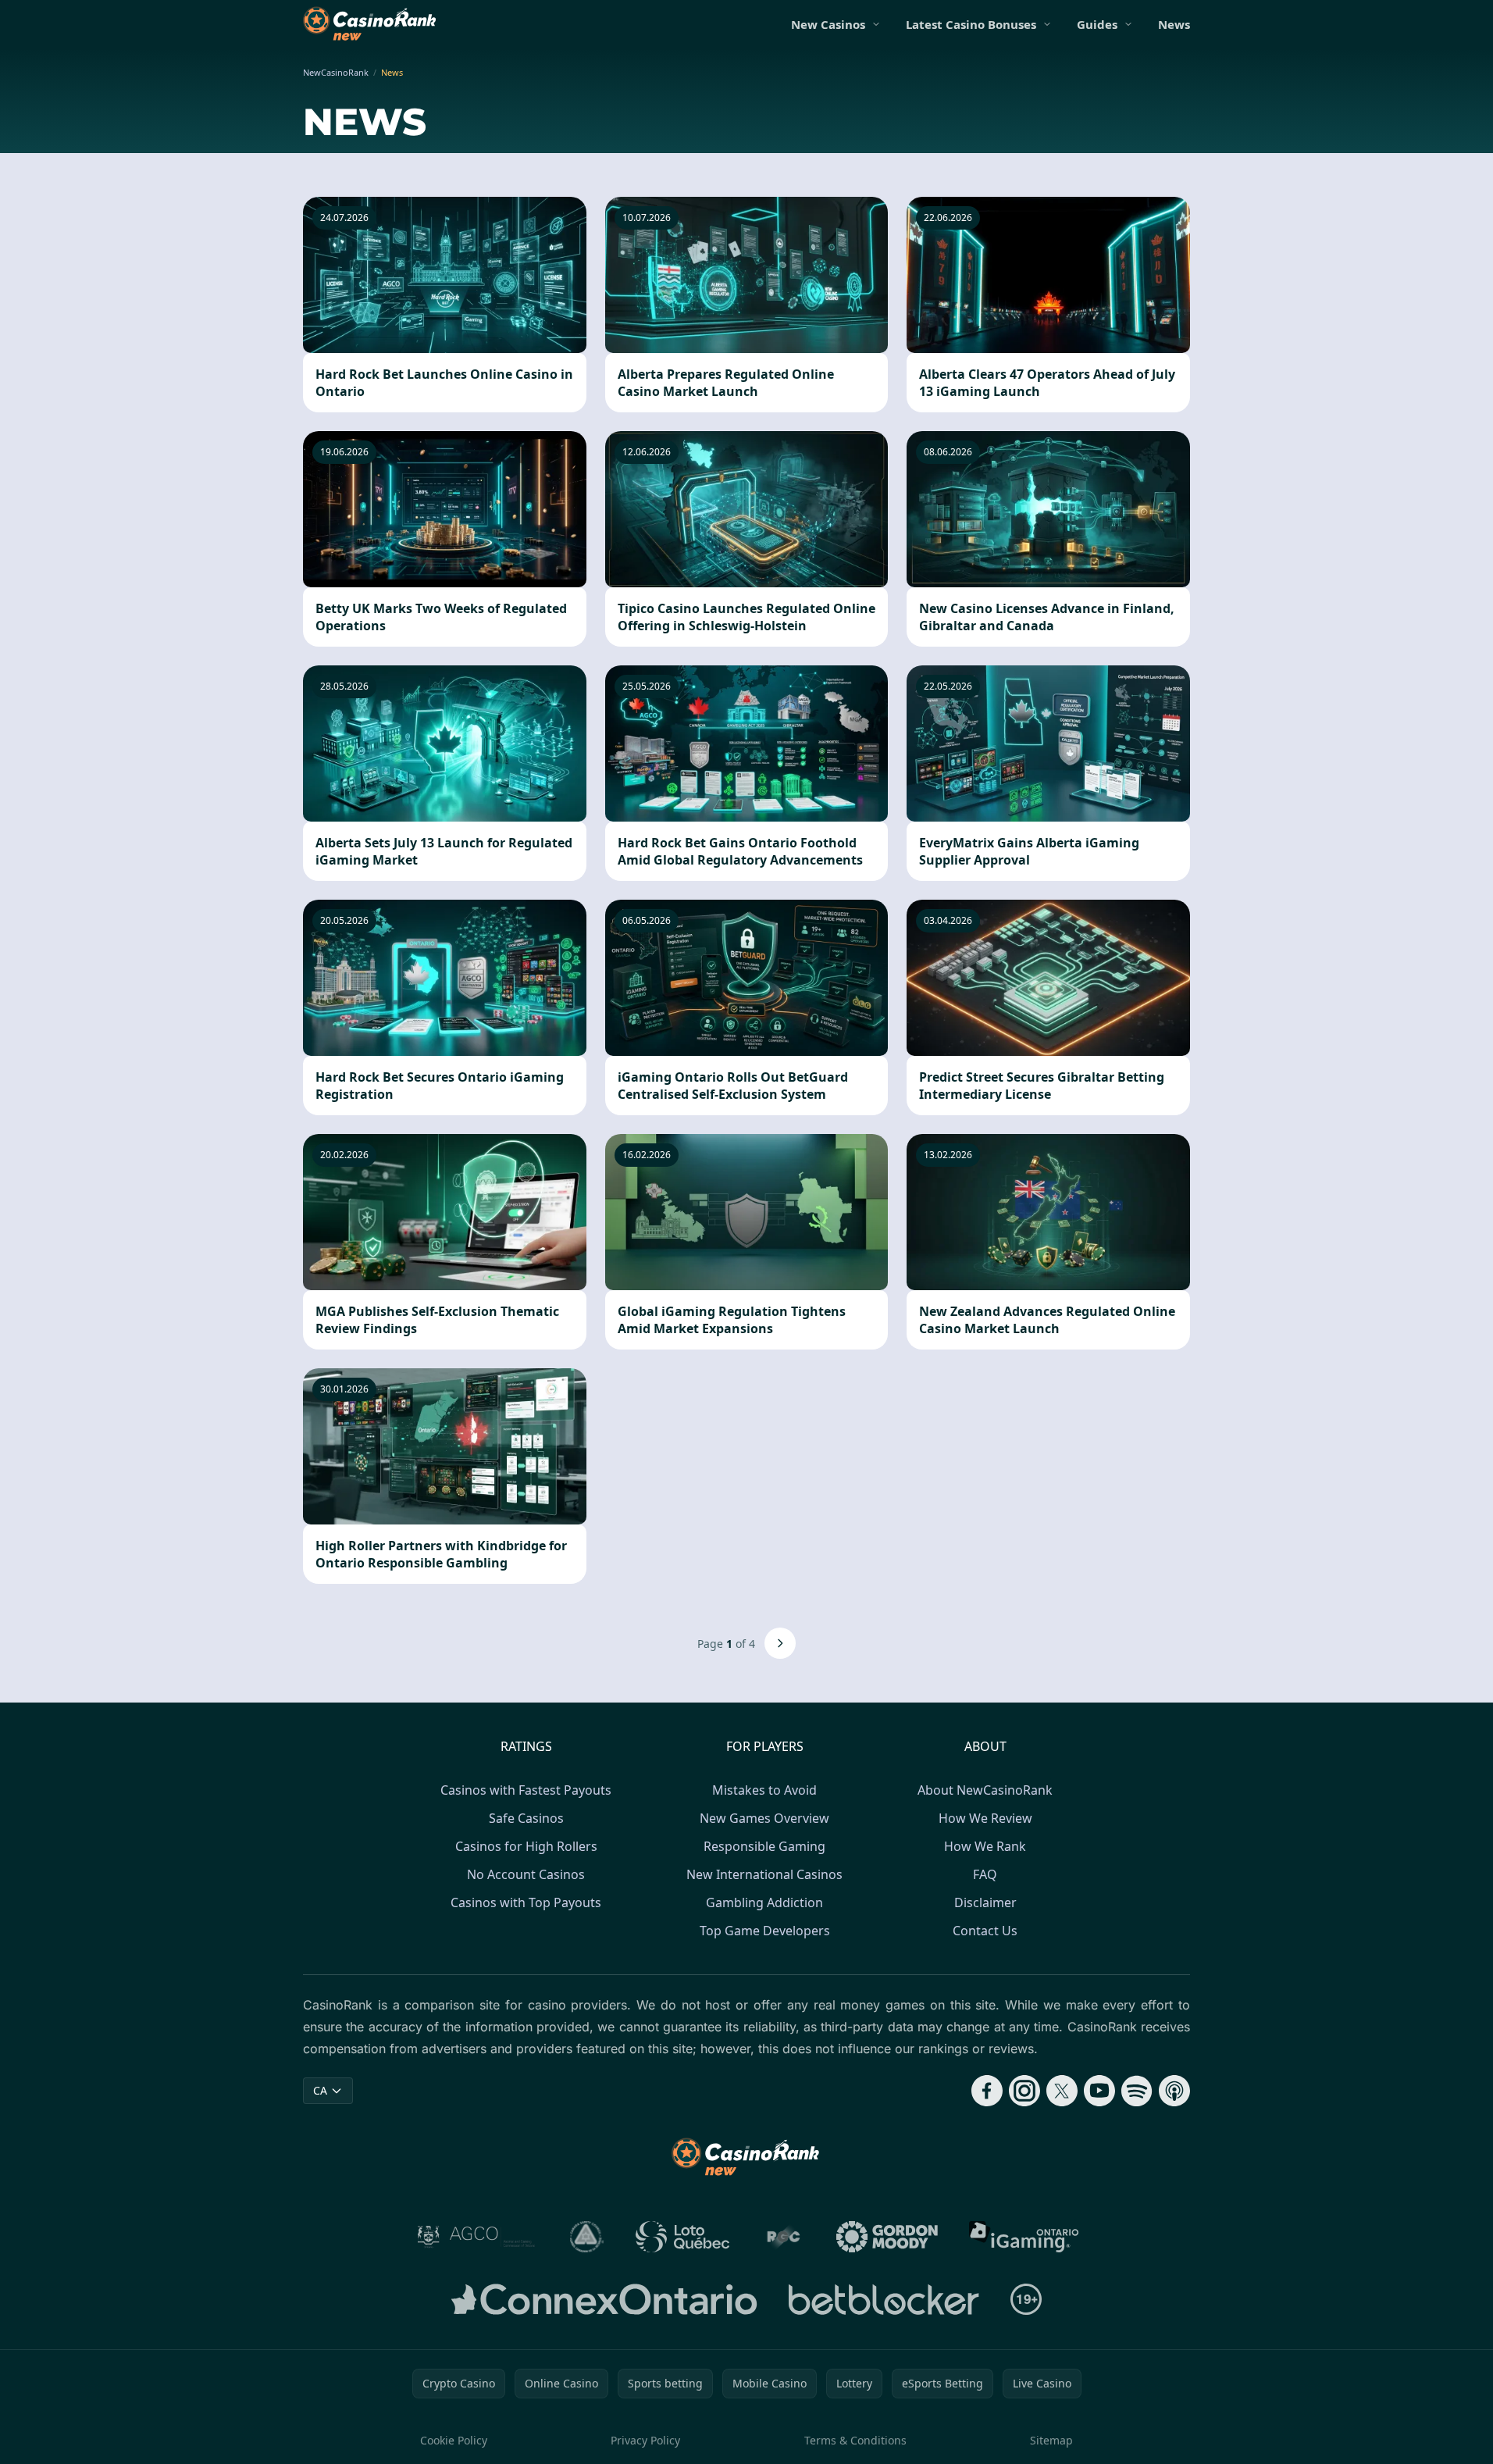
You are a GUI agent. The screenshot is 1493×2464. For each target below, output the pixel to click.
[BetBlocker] (884, 2299)
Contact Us (985, 1931)
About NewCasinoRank (985, 1790)
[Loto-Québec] (683, 2237)
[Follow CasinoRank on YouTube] (1099, 2091)
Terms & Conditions (855, 2440)
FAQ (985, 1874)
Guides (1097, 24)
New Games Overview (764, 1818)
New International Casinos (764, 1874)
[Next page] (780, 1643)
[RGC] (783, 2237)
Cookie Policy (454, 2440)
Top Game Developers (765, 1931)
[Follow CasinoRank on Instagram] (1024, 2091)
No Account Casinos (526, 1874)
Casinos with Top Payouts (526, 1902)
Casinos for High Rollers (526, 1846)
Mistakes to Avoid (764, 1790)
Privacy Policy (645, 2440)
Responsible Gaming (764, 1846)
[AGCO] (476, 2237)
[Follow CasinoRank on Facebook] (987, 2091)
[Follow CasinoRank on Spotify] (1137, 2091)
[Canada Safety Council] (587, 2237)
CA (320, 2090)
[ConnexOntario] (604, 2299)
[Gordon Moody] (887, 2237)
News (1174, 24)
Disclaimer (985, 1902)
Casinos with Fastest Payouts (526, 1790)
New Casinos (828, 24)
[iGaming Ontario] (1024, 2237)
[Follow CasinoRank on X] (1062, 2091)
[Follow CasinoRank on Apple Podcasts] (1174, 2091)
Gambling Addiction (764, 1902)
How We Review (985, 1818)
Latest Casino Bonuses (971, 24)
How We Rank (985, 1846)
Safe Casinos (526, 1818)
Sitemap (1051, 2440)
